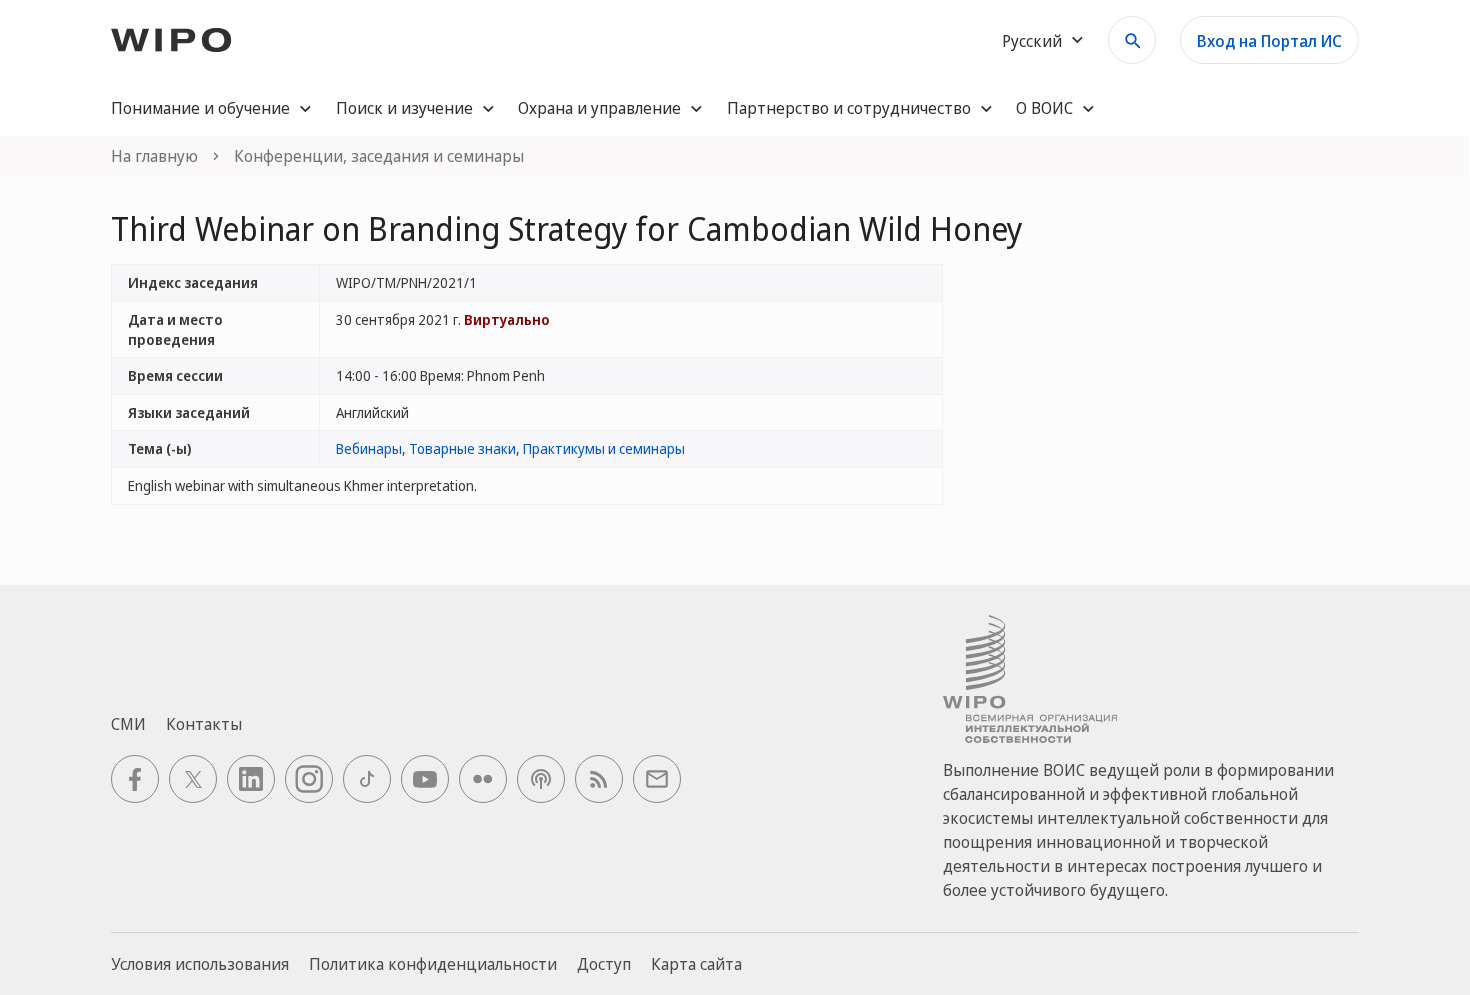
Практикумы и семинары (604, 448)
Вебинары (369, 448)
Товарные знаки (462, 448)
